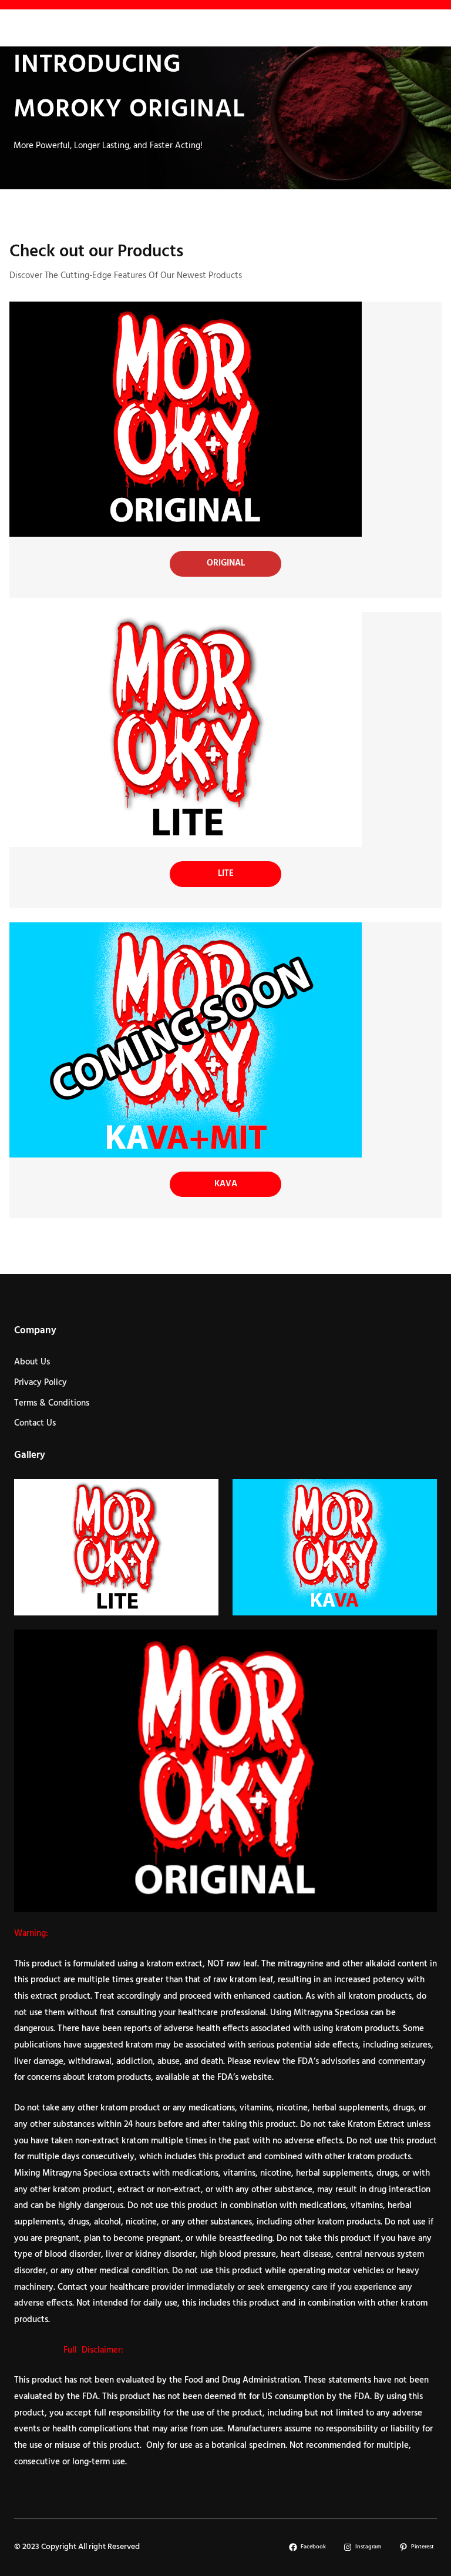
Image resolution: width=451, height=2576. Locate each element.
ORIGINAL (226, 563)
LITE (226, 874)
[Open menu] (22, 28)
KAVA (226, 1184)
